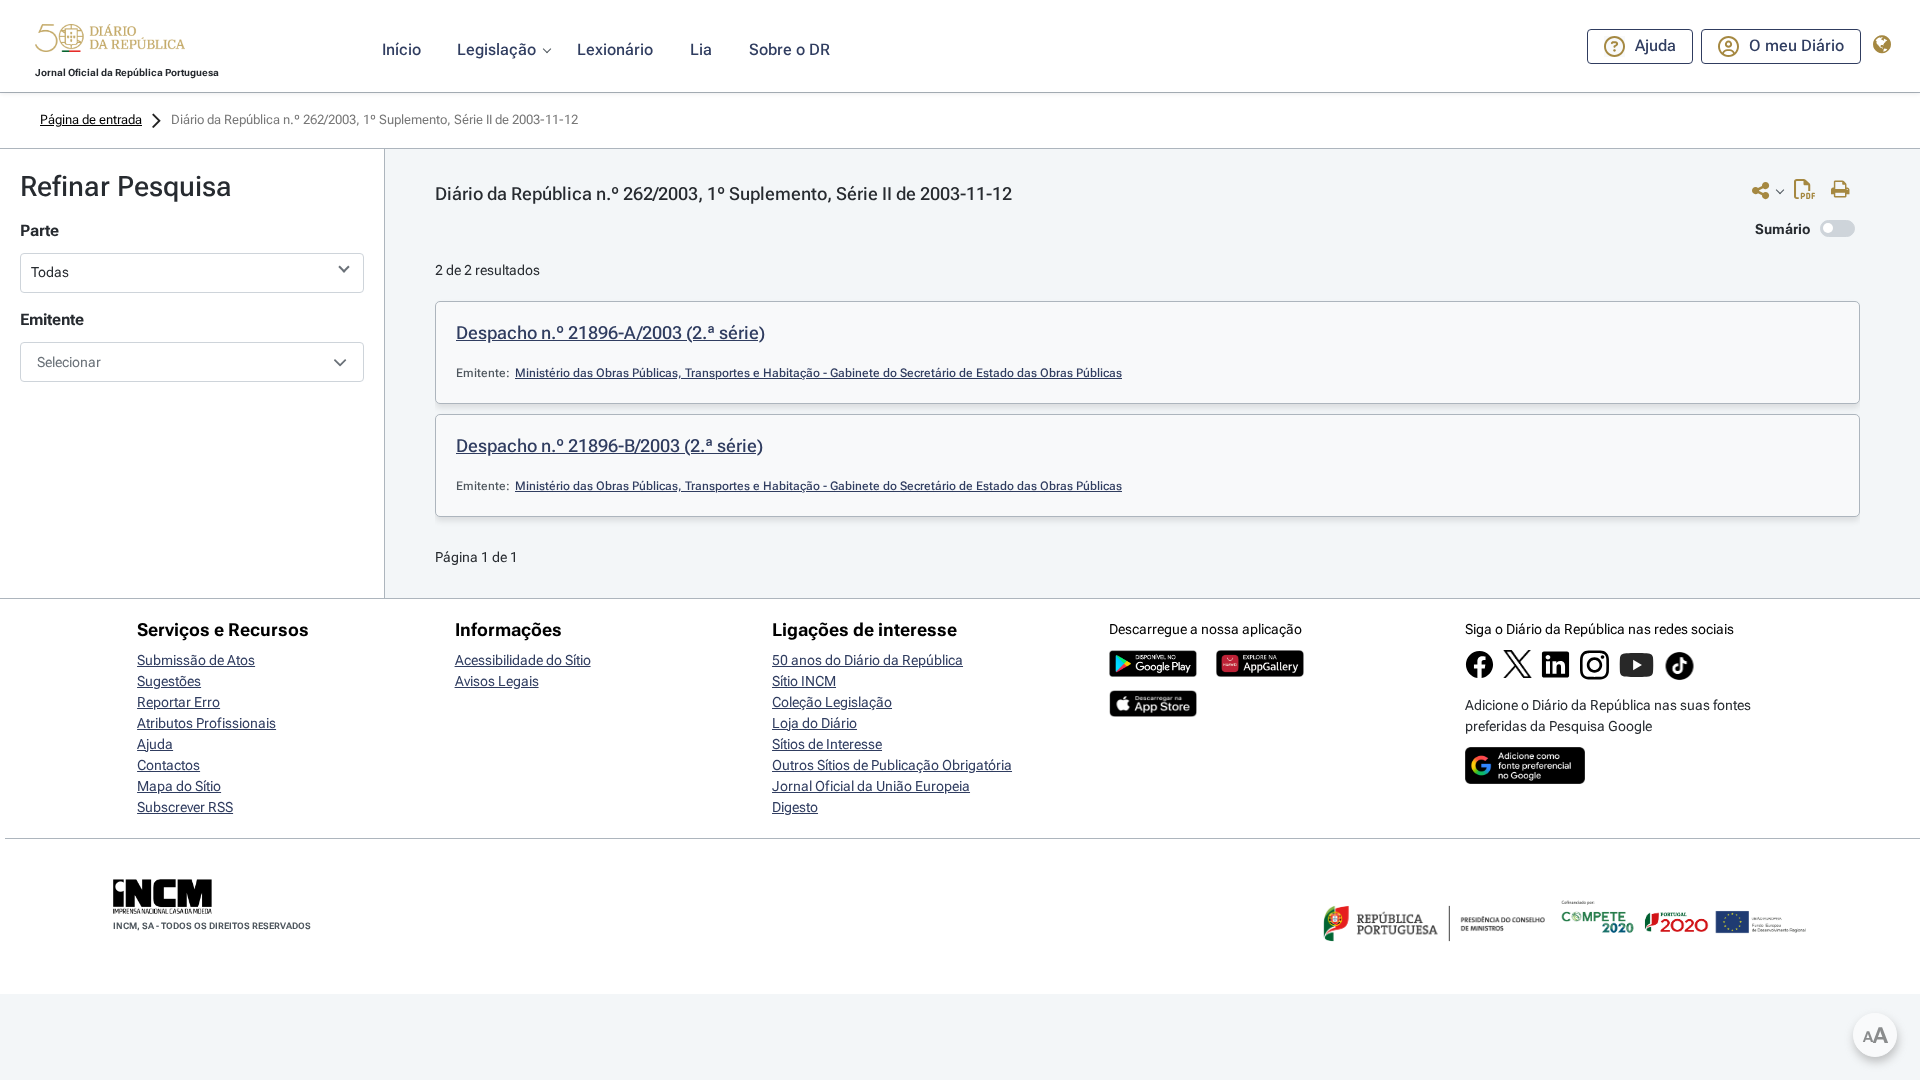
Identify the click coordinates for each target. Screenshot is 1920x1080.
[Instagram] (1594, 675)
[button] (110, 41)
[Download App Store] (1153, 712)
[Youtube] (1636, 675)
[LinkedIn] (1555, 674)
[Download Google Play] (1153, 672)
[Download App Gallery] (1260, 672)
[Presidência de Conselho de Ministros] (1432, 953)
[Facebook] (1479, 674)
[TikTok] (1679, 677)
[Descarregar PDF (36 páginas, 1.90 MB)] (1809, 194)
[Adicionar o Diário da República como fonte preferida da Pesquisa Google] (1525, 779)
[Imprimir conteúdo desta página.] (1845, 190)
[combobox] (192, 362)
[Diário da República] (110, 42)
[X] (1517, 673)
